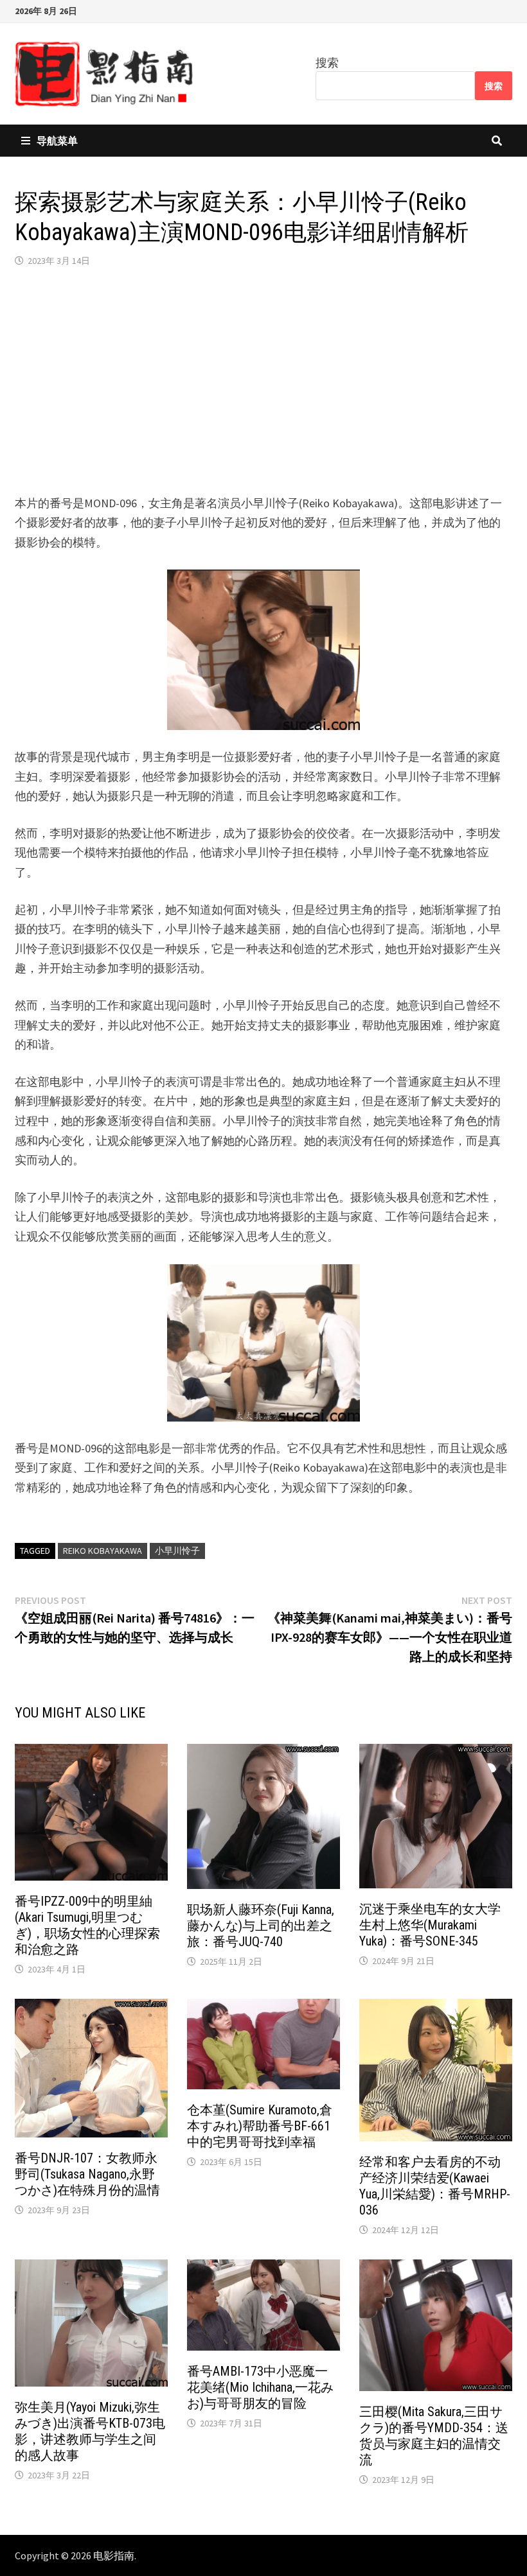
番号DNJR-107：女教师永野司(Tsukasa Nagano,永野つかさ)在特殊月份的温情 (87, 2174)
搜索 (327, 63)
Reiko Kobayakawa (103, 1551)
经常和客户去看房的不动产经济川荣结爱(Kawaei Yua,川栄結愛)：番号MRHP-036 (435, 2186)
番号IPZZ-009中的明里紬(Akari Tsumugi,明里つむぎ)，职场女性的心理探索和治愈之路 (87, 1925)
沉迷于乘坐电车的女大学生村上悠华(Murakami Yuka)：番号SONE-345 (430, 1925)
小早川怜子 (177, 1551)
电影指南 (114, 2555)
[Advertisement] (263, 381)
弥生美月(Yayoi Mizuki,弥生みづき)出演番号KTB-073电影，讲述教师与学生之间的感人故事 (90, 2431)
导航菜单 (57, 141)
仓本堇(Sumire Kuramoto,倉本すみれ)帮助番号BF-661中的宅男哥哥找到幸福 (260, 2126)
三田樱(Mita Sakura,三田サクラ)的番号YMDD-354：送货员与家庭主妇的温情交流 (434, 2436)
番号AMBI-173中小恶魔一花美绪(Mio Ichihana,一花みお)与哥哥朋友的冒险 (260, 2387)
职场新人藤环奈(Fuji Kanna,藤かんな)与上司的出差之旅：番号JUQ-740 (261, 1926)
